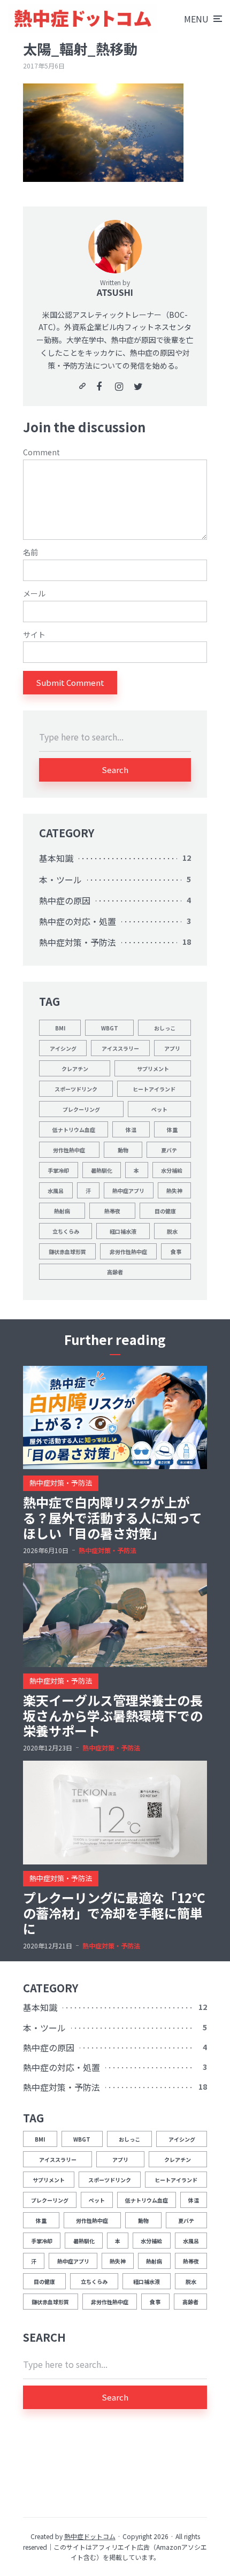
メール (34, 594)
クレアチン (75, 1069)
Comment (41, 452)
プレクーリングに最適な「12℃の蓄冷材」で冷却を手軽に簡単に (114, 1913)
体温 (131, 1130)
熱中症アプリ (128, 1191)
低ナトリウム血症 (74, 1130)
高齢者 (115, 1272)
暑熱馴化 (102, 1170)
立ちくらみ (66, 1231)
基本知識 (56, 858)
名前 (30, 552)
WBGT (110, 1028)
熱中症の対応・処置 (78, 921)
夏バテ (169, 1150)
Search (115, 770)
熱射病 (62, 1211)
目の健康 (165, 1211)
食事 (176, 1252)
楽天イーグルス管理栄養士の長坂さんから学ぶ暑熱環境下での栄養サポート (113, 1716)
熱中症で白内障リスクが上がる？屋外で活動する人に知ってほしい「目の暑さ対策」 (113, 1518)
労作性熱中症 (69, 1150)
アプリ (172, 1048)
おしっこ (165, 1028)
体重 (172, 1130)
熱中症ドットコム (90, 2536)
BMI (60, 1028)
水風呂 (56, 1191)
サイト (34, 635)
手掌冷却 (58, 1170)
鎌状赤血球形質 (67, 1252)
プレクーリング (81, 1109)
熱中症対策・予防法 (78, 942)
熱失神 (174, 1191)
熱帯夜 (112, 1211)
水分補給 (172, 1170)
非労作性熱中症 (128, 1252)
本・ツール (60, 880)
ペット (159, 1109)
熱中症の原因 (65, 900)
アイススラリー (120, 1048)
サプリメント (153, 1069)
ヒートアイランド (154, 1089)
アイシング (63, 1048)
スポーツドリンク (76, 1089)
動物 (123, 1150)
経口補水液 (123, 1231)
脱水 (172, 1231)
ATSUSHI (115, 292)
